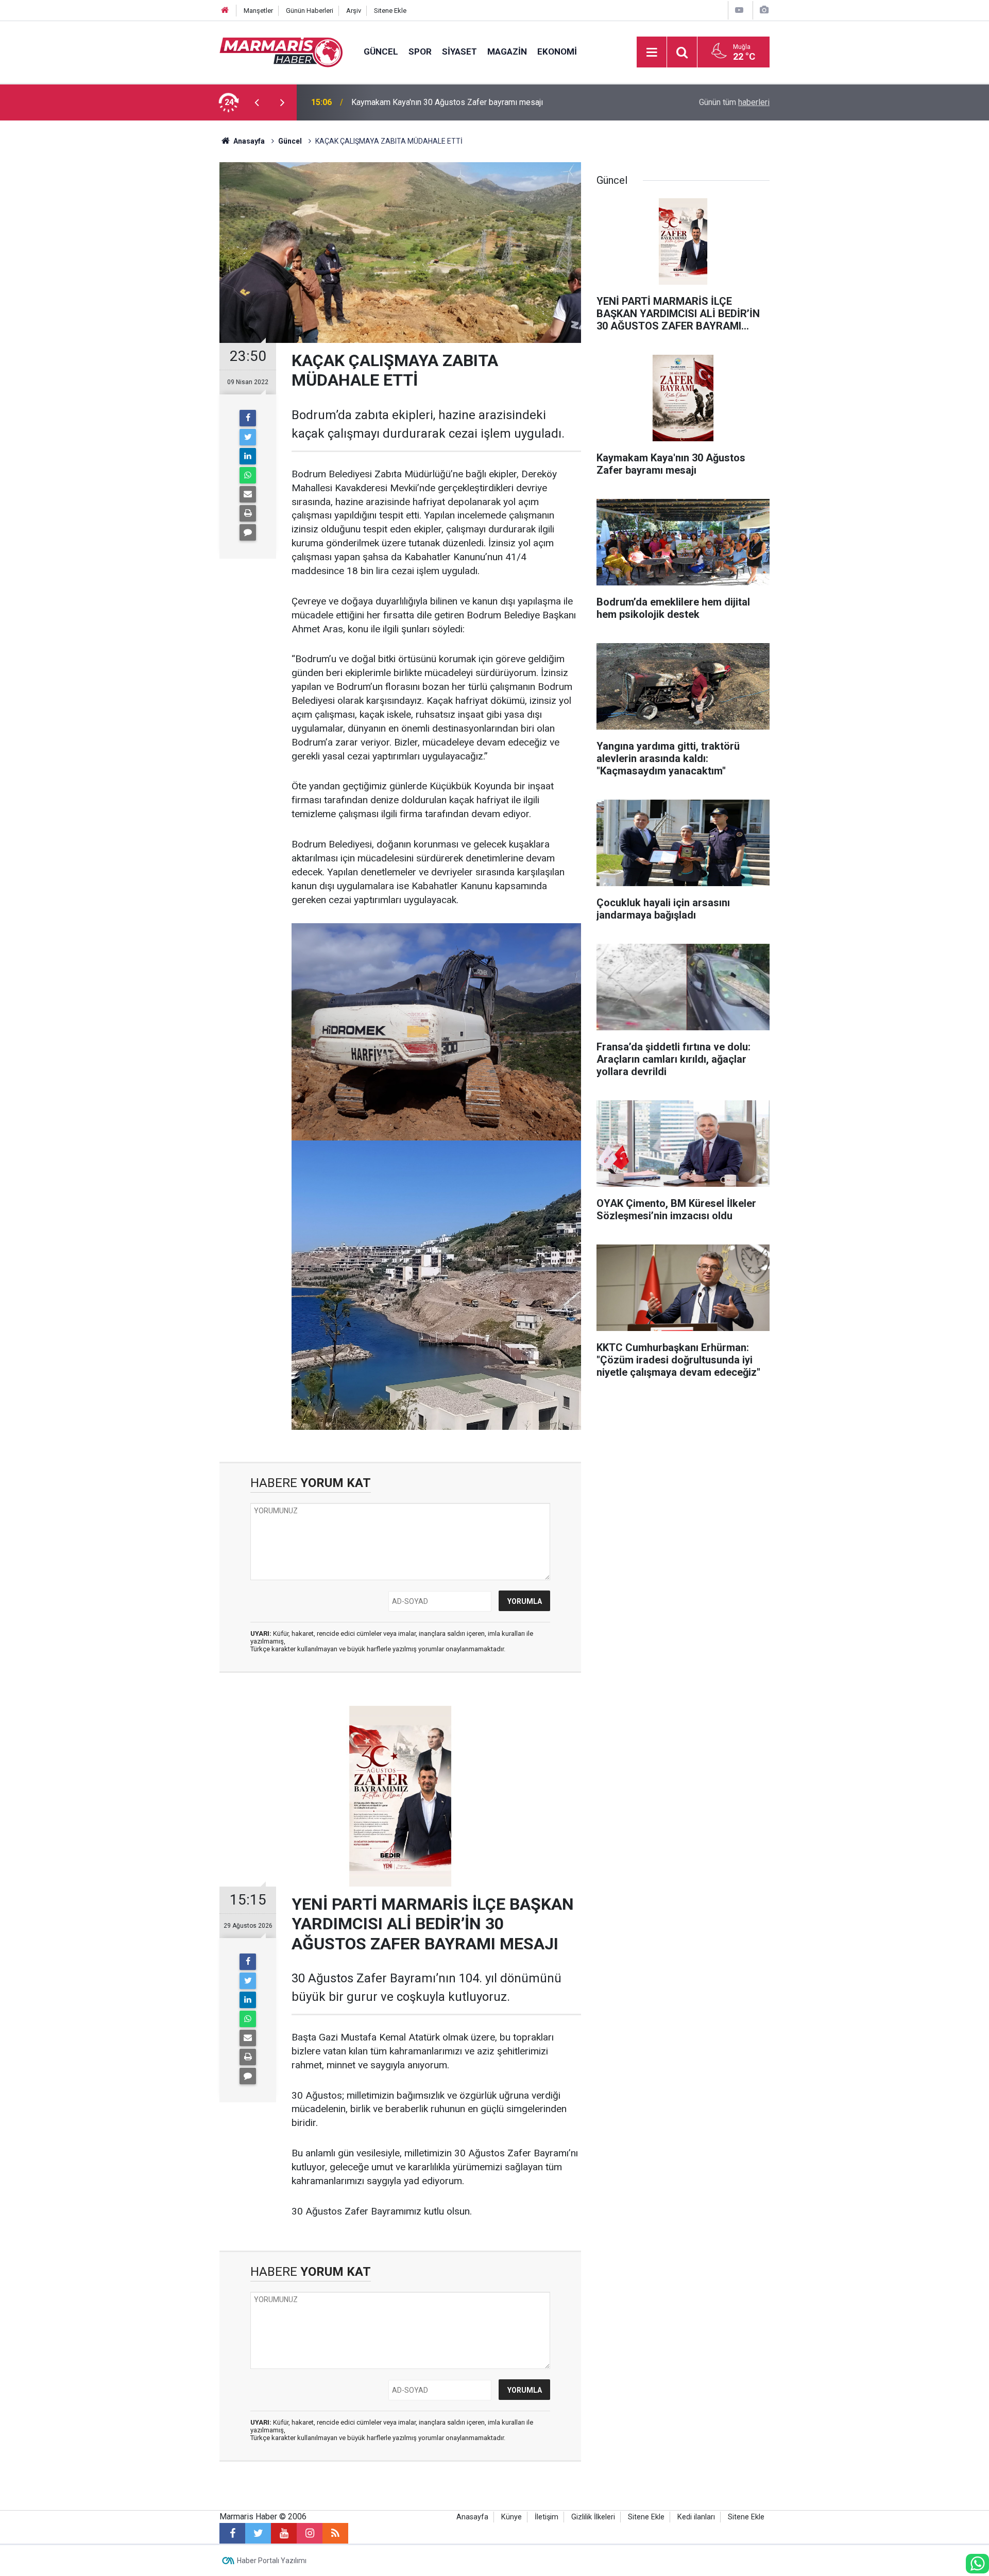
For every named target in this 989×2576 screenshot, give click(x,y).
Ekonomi (557, 51)
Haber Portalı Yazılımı (272, 2561)
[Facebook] (248, 418)
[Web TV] (739, 10)
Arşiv (354, 11)
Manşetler (258, 11)
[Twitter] (248, 437)
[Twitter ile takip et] (258, 2533)
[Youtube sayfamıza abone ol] (284, 2533)
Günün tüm (734, 102)
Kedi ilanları (696, 2517)
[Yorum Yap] (248, 532)
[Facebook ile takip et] (232, 2533)
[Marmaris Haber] (281, 51)
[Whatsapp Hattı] (977, 2564)
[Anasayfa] (225, 11)
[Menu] (652, 53)
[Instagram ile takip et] (310, 2533)
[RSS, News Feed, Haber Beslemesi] (335, 2533)
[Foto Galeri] (764, 10)
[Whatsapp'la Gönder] (248, 475)
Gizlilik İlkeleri (593, 2517)
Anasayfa (472, 2517)
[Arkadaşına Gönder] (248, 494)
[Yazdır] (248, 513)
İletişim (547, 2517)
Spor (420, 51)
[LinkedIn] (248, 456)
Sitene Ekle (390, 11)
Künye (511, 2517)
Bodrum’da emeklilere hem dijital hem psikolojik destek (450, 102)
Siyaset (459, 51)
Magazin (507, 51)
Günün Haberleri (310, 11)
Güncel (381, 51)
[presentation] (257, 102)
